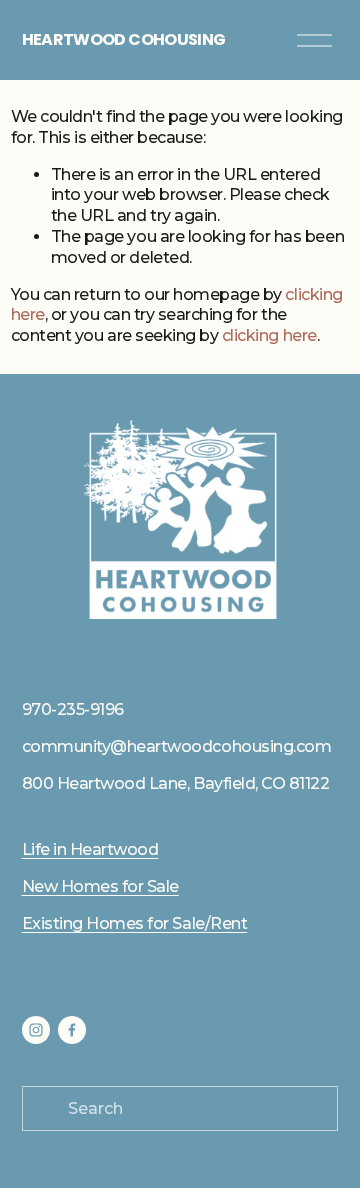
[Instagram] (36, 1030)
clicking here (269, 335)
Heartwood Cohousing (124, 39)
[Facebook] (72, 1030)
